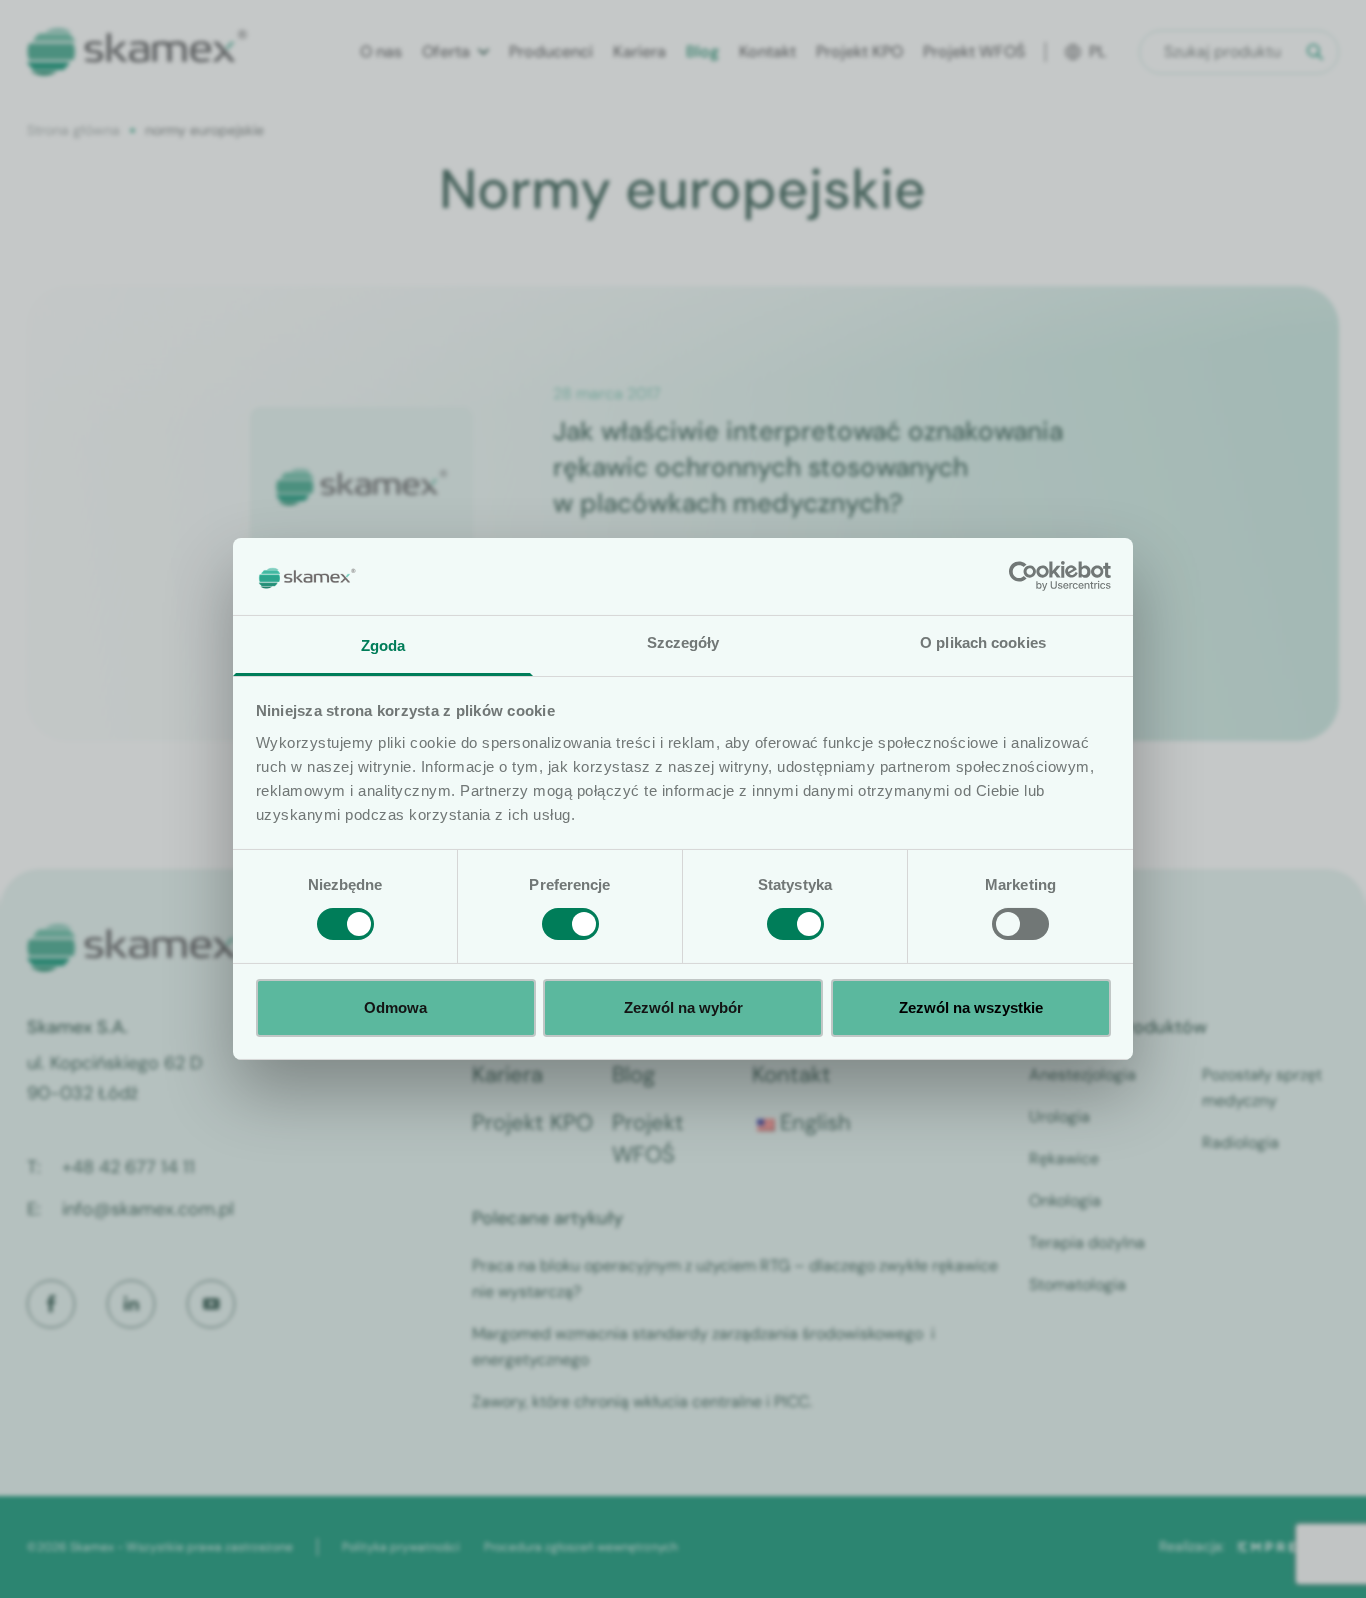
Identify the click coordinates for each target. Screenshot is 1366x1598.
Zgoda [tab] (383, 645)
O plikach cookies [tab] (983, 642)
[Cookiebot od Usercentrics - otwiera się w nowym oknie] (1023, 576)
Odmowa (395, 1007)
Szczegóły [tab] (683, 642)
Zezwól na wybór (683, 1007)
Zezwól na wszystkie (971, 1007)
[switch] (570, 924)
